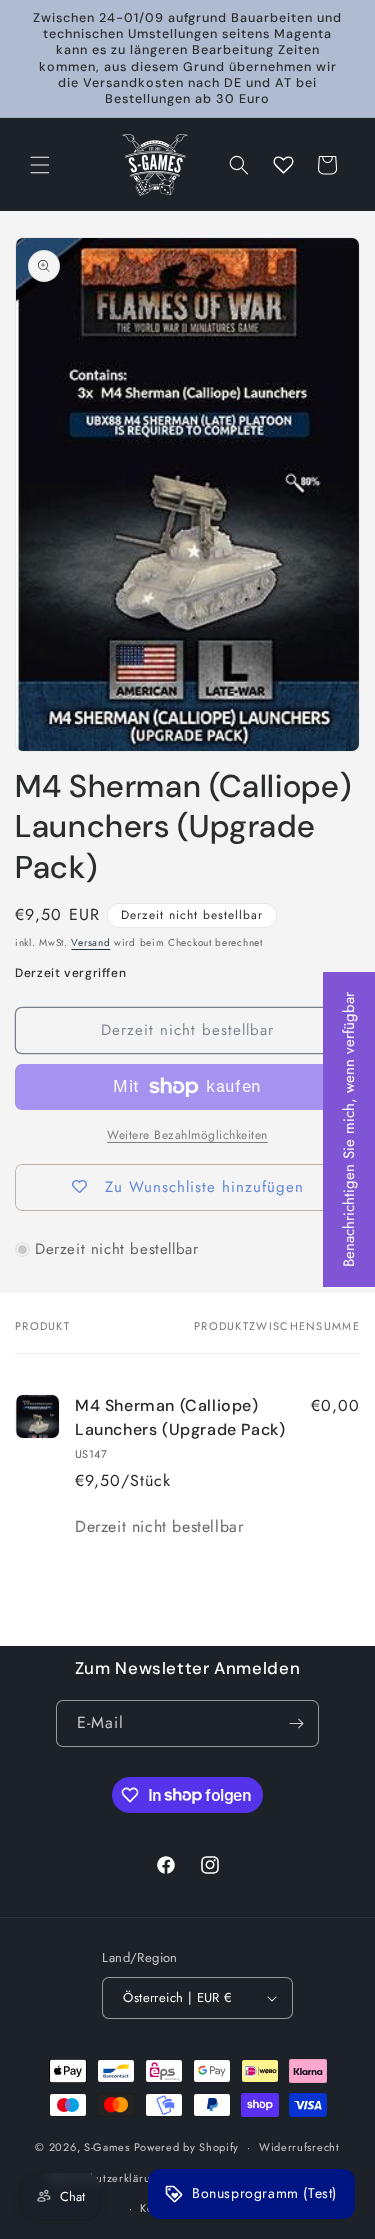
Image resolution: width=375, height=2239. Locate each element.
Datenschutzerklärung (106, 2178)
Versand (90, 942)
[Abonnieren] (296, 1723)
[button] (40, 165)
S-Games (107, 2147)
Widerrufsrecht (299, 2147)
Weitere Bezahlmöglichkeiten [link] (187, 1135)
